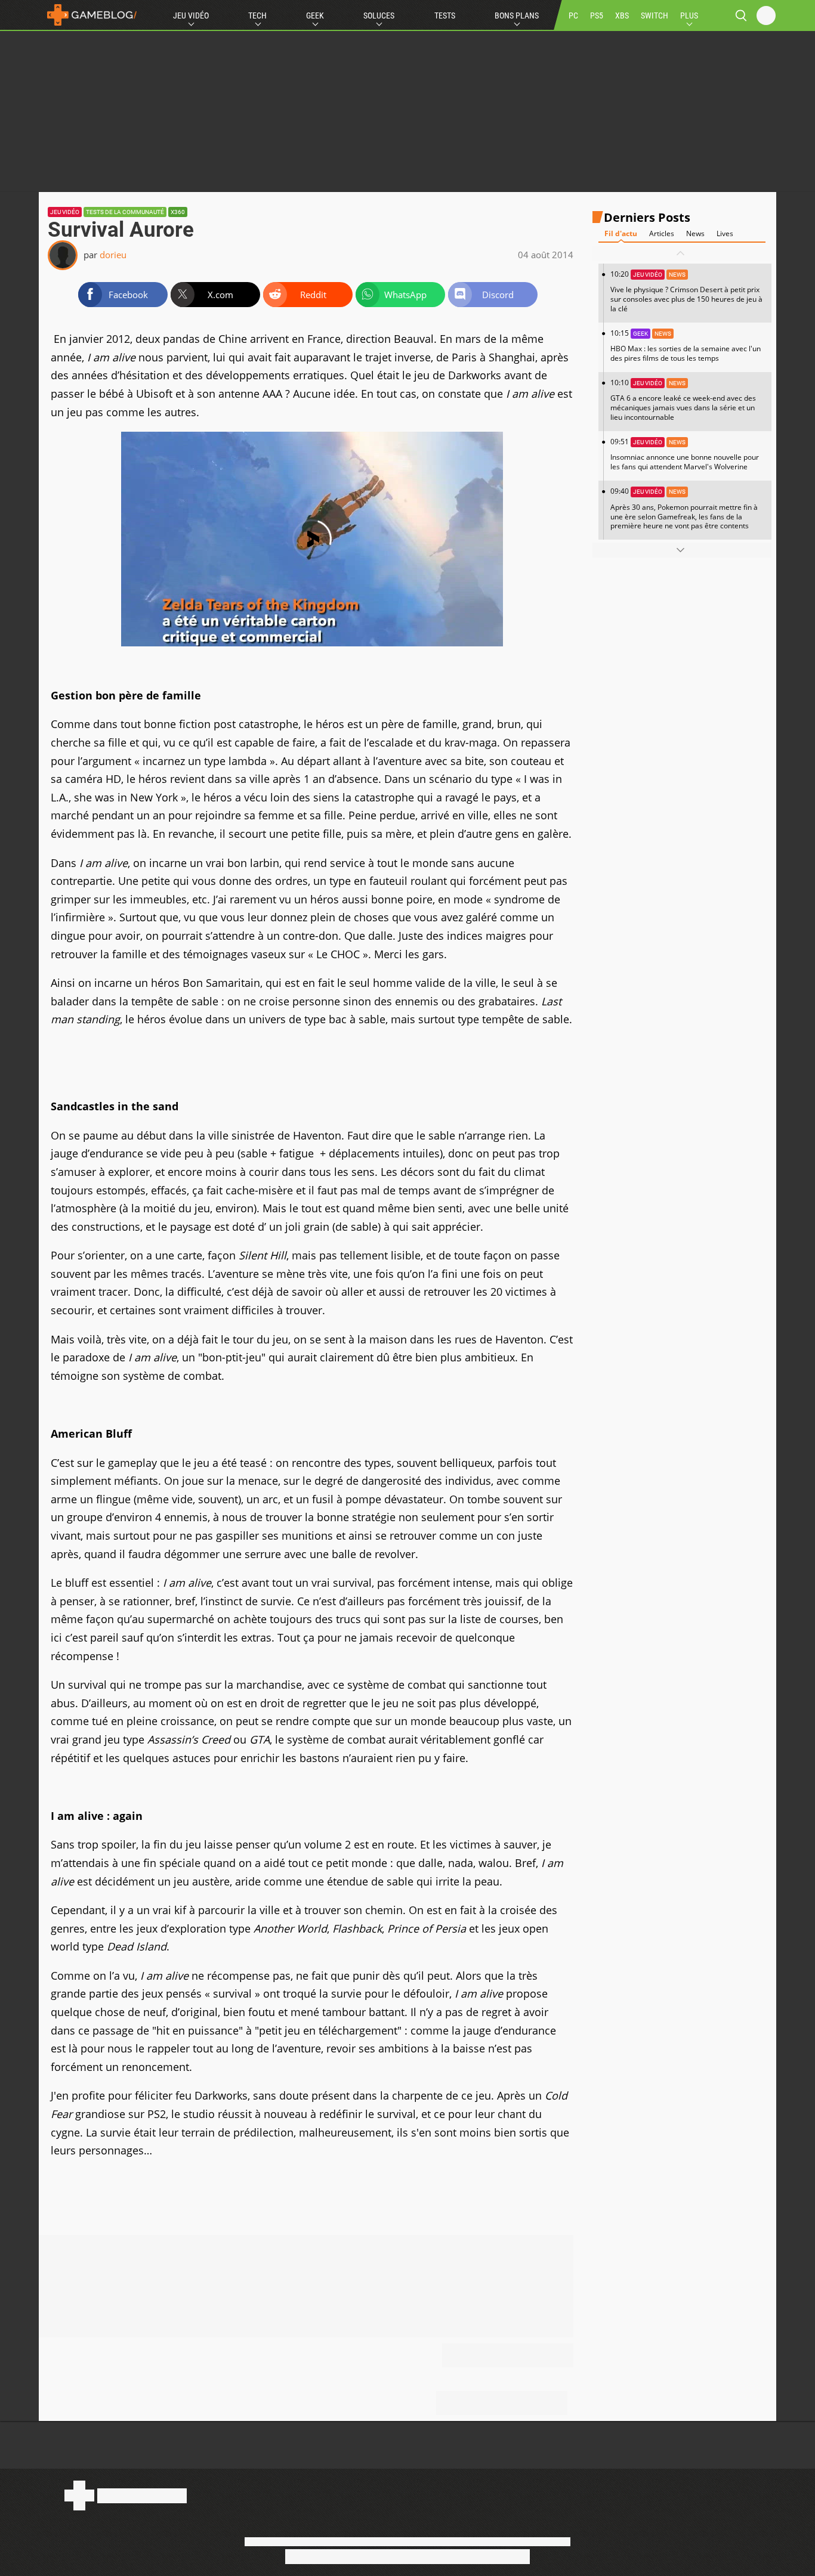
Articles (662, 233)
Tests (445, 16)
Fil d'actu (621, 233)
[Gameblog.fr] (89, 15)
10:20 (686, 291)
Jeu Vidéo (191, 16)
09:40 (684, 508)
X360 (178, 212)
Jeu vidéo (65, 212)
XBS (622, 16)
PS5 (597, 16)
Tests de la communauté (125, 212)
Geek (315, 16)
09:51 (685, 454)
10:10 (683, 400)
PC (573, 16)
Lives (725, 233)
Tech (257, 16)
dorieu (113, 255)
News (695, 233)
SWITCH (655, 16)
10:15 (686, 346)
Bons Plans (517, 16)
